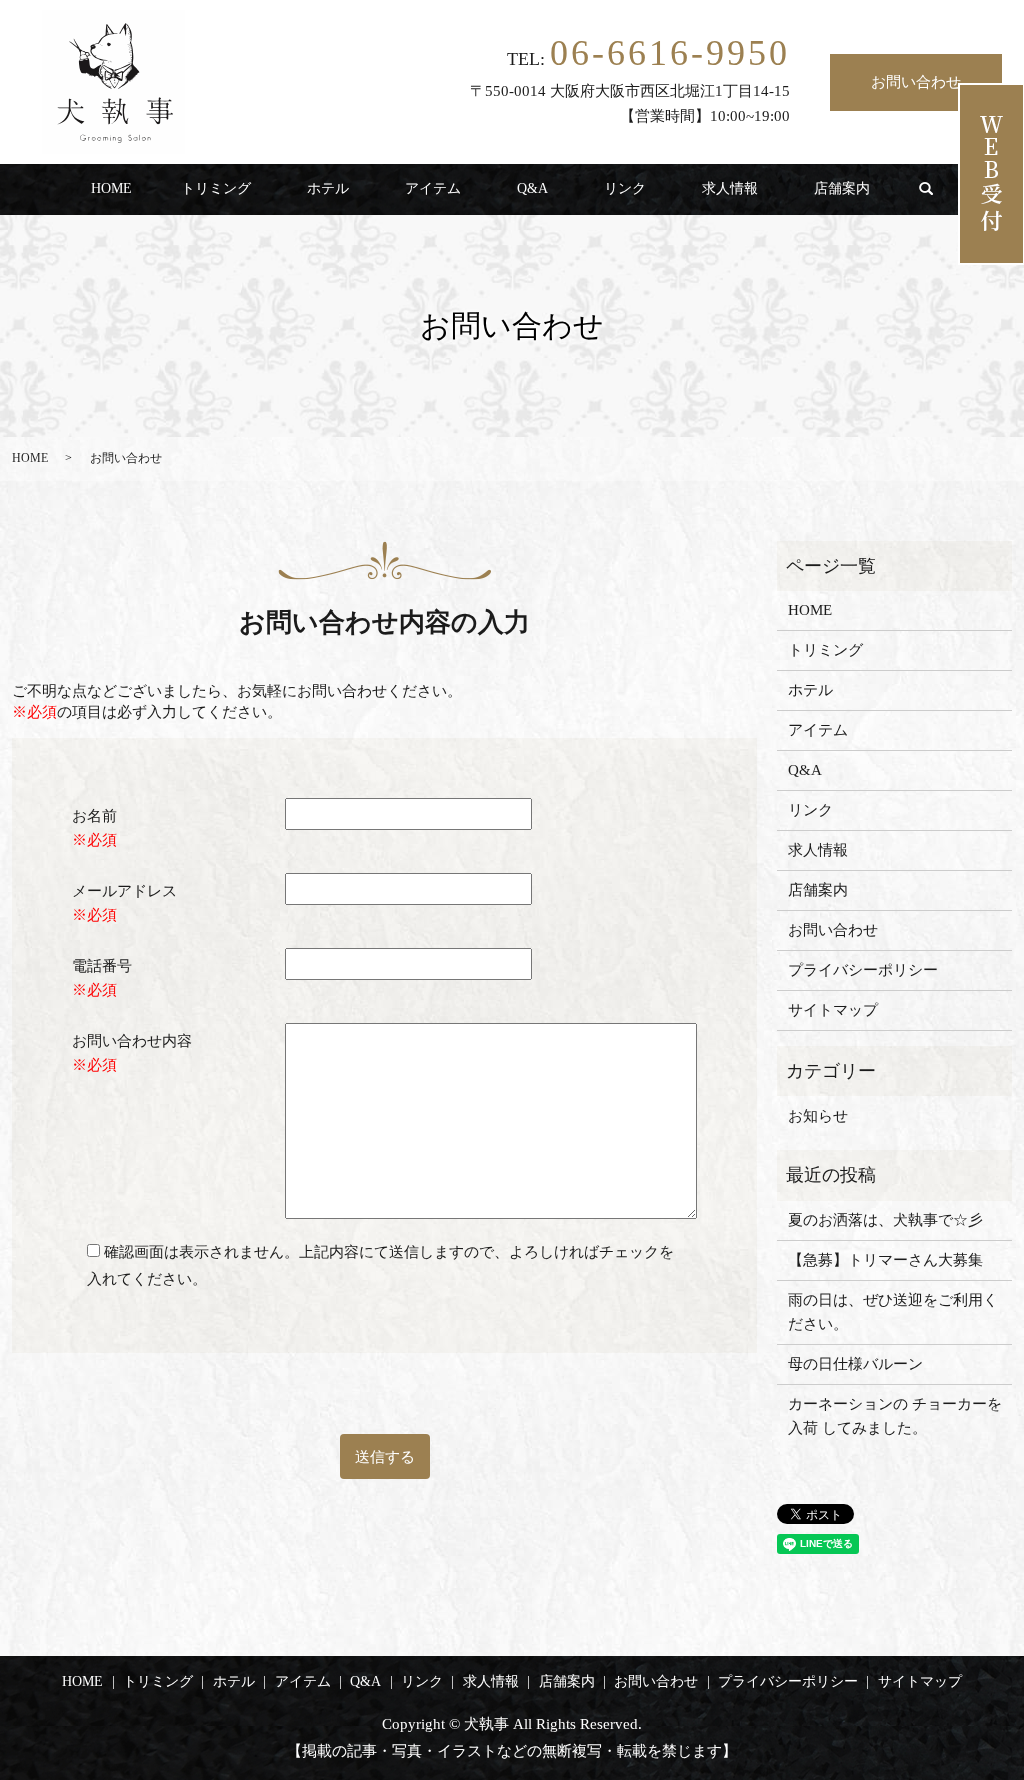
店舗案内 (842, 188)
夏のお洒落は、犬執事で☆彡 (885, 1220)
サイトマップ (833, 1010)
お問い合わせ (916, 82)
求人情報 (730, 188)
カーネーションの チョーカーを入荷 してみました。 (895, 1416)
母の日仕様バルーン (855, 1364)
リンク (625, 188)
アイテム (433, 188)
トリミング (216, 188)
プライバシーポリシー (863, 970)
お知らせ (818, 1116)
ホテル (328, 188)
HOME (111, 188)
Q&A (532, 188)
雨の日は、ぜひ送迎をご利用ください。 (893, 1312)
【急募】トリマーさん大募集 (885, 1260)
